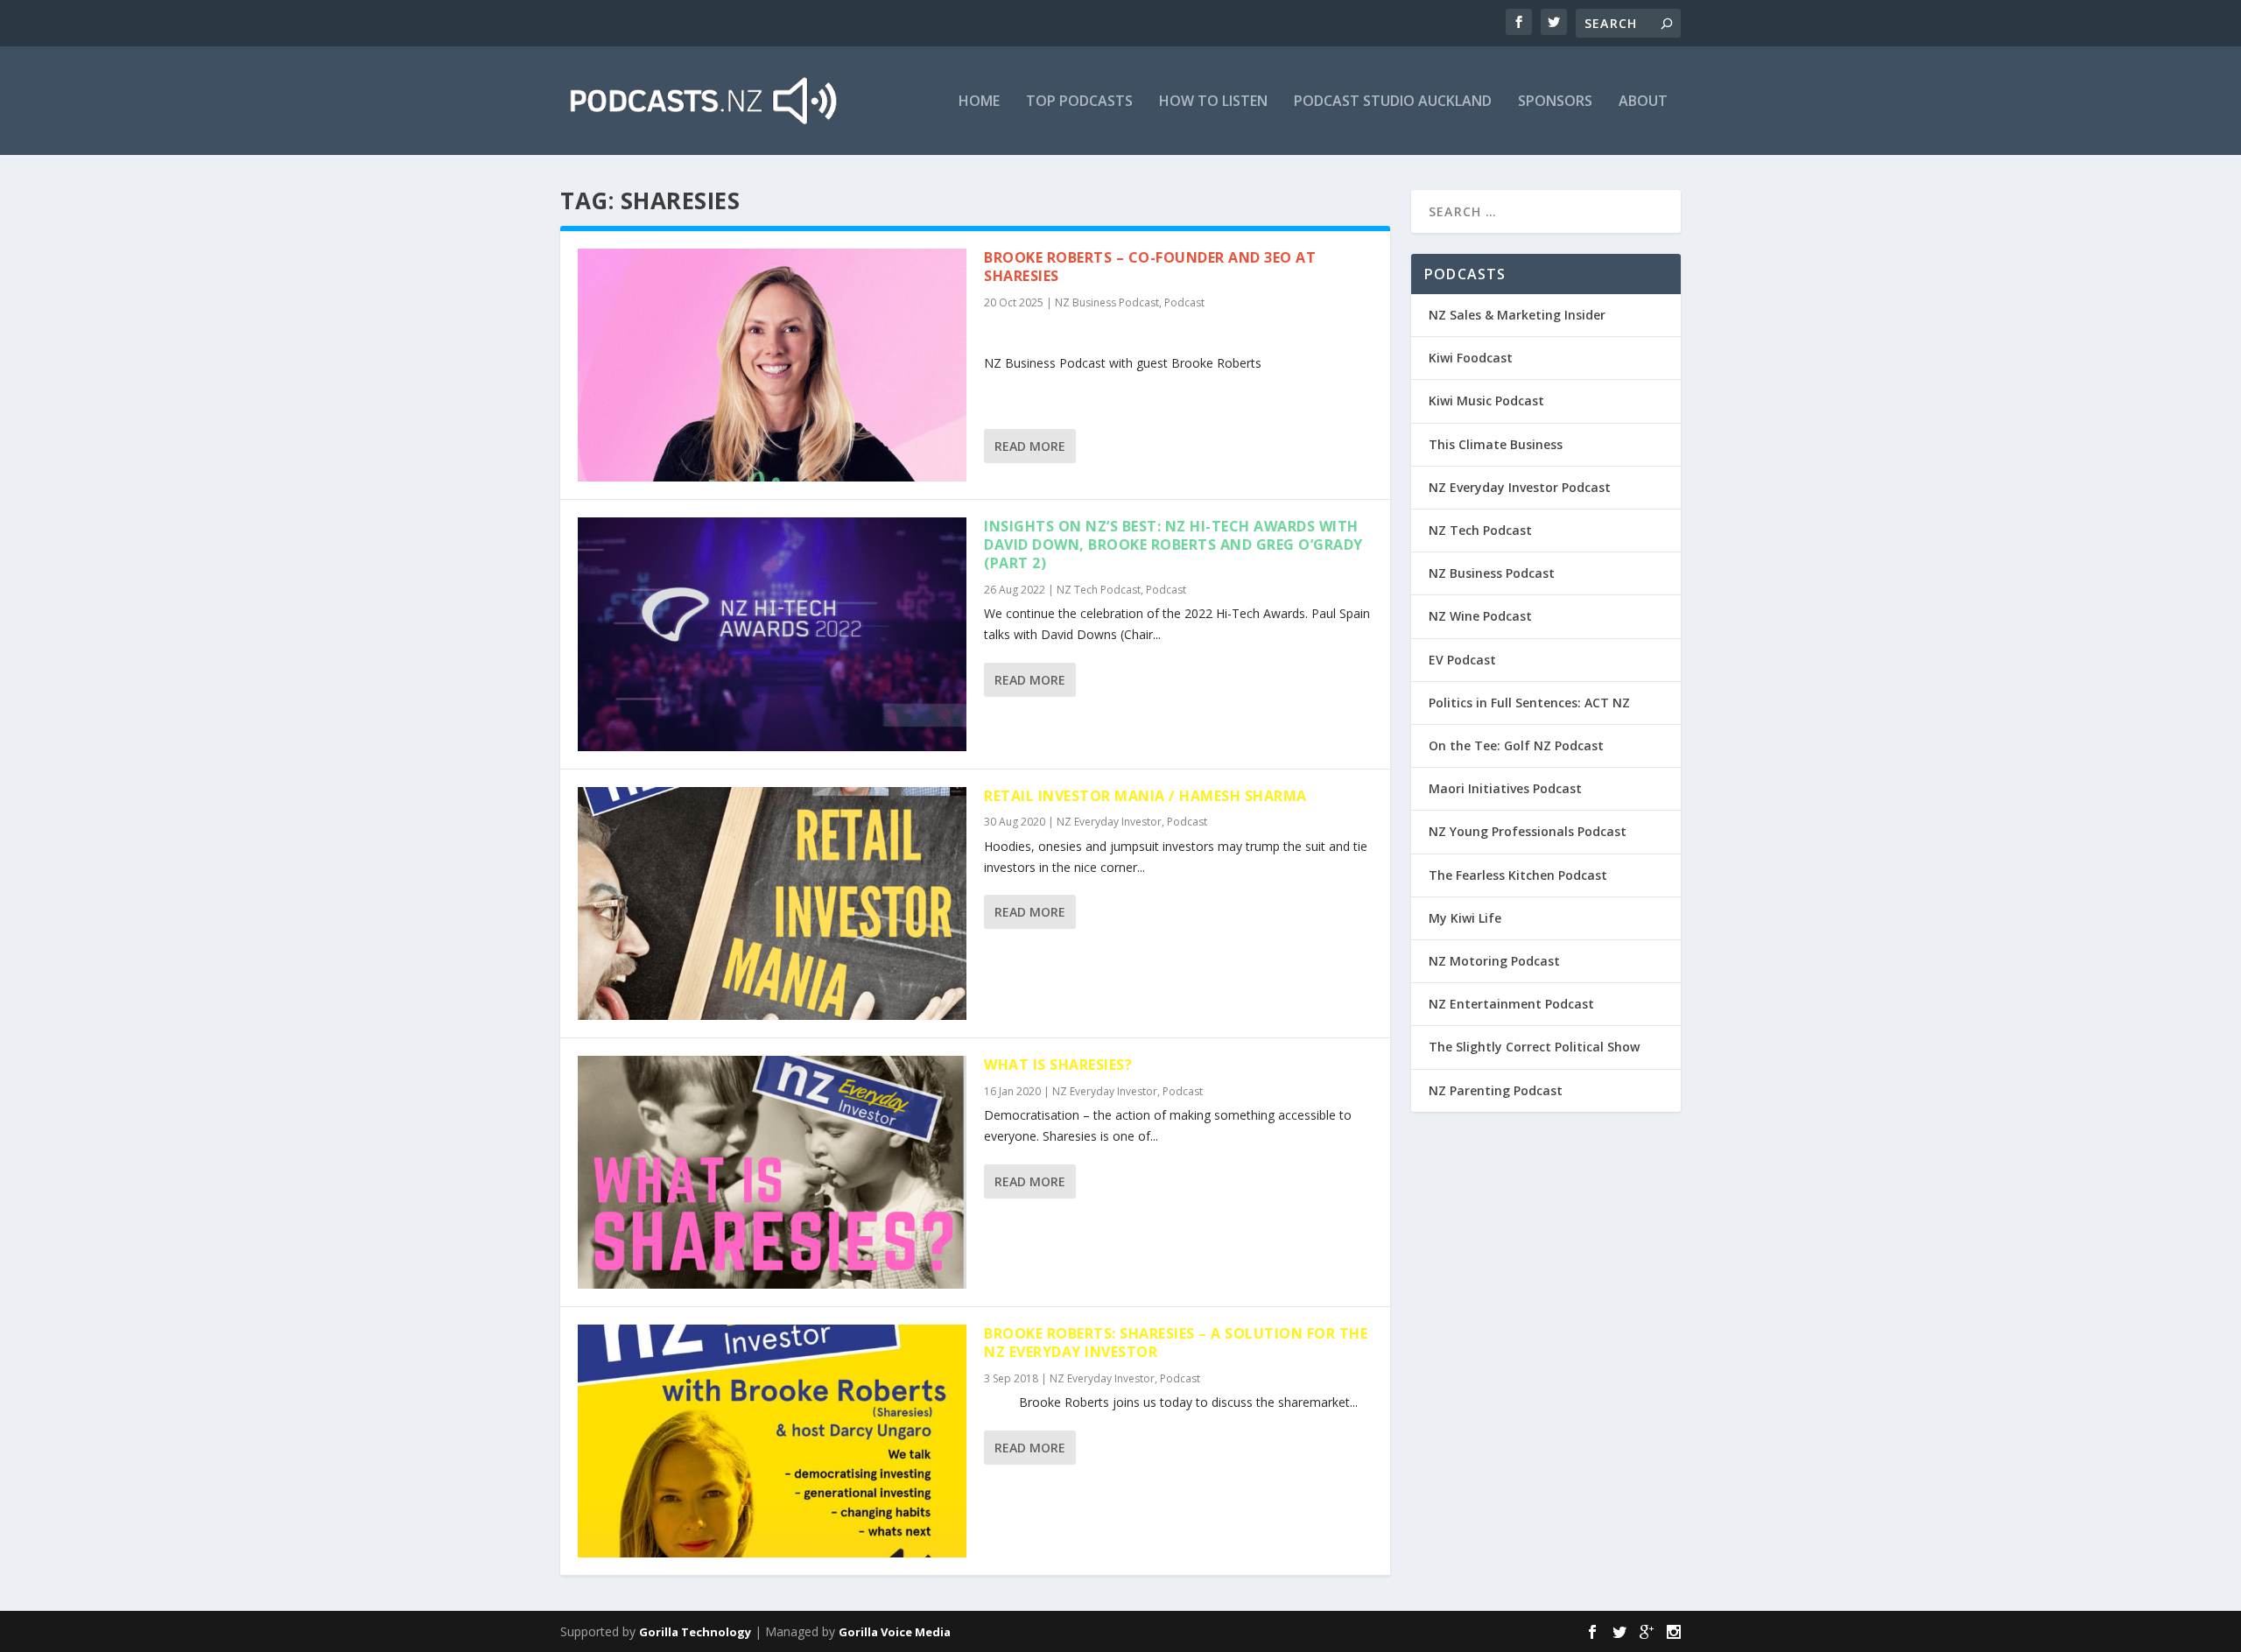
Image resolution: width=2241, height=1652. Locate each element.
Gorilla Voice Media (895, 1632)
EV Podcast (1462, 660)
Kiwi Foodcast (1471, 358)
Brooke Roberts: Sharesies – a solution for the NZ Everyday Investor (1176, 1343)
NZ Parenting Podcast (1496, 1090)
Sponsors (1555, 102)
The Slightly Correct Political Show (1534, 1047)
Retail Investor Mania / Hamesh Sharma (1145, 796)
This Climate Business (1496, 444)
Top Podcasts (1079, 102)
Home (979, 102)
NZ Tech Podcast (1099, 590)
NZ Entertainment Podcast (1511, 1004)
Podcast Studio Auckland (1393, 102)
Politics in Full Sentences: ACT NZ (1529, 703)
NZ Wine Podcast (1480, 616)
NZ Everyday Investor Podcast (1520, 487)
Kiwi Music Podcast (1486, 401)
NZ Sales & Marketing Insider (1517, 315)
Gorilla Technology (695, 1632)
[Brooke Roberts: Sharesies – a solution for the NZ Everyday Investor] (772, 1441)
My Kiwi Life (1465, 918)
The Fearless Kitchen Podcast (1518, 875)
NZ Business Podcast (1107, 302)
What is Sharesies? (1058, 1065)
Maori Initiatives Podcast (1505, 788)
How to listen (1213, 102)
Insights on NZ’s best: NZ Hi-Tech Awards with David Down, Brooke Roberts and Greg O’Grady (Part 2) (1173, 545)
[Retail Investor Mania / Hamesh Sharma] (772, 903)
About (1643, 102)
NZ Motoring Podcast (1494, 961)
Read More (1030, 446)
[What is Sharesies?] (772, 1172)
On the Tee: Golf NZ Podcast (1516, 745)
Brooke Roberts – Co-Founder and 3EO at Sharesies (1150, 267)
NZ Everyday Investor (1109, 822)
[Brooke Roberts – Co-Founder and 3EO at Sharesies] (772, 365)
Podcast (1184, 302)
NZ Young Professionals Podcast (1528, 831)
